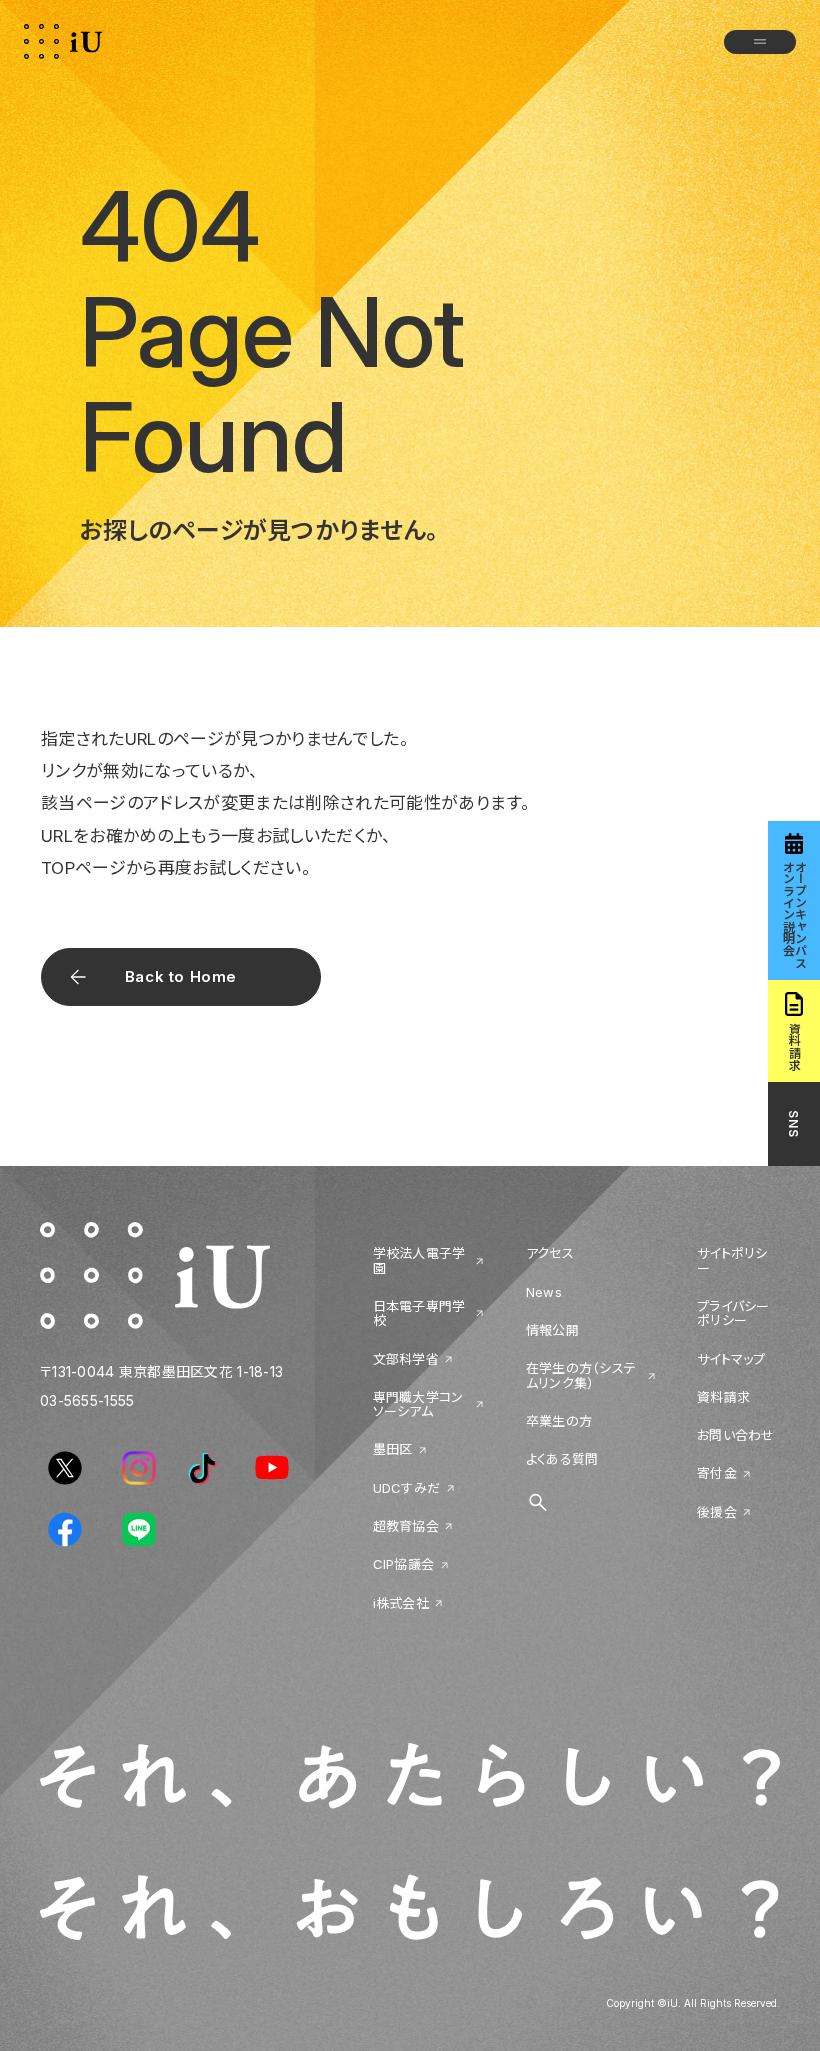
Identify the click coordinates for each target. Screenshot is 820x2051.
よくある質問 (562, 1459)
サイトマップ (731, 1359)
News (544, 1292)
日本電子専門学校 (419, 1313)
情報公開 (552, 1330)
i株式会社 (401, 1603)
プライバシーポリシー (733, 1313)
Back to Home (181, 976)
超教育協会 (406, 1526)
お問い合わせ (736, 1435)
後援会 (717, 1512)
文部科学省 (406, 1359)
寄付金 (717, 1473)
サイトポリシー (732, 1260)
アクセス (550, 1253)
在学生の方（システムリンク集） (581, 1375)
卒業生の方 (559, 1421)
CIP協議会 (404, 1564)
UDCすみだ (407, 1488)
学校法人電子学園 (419, 1260)
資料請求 (723, 1397)
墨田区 (393, 1449)
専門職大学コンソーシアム (418, 1404)
